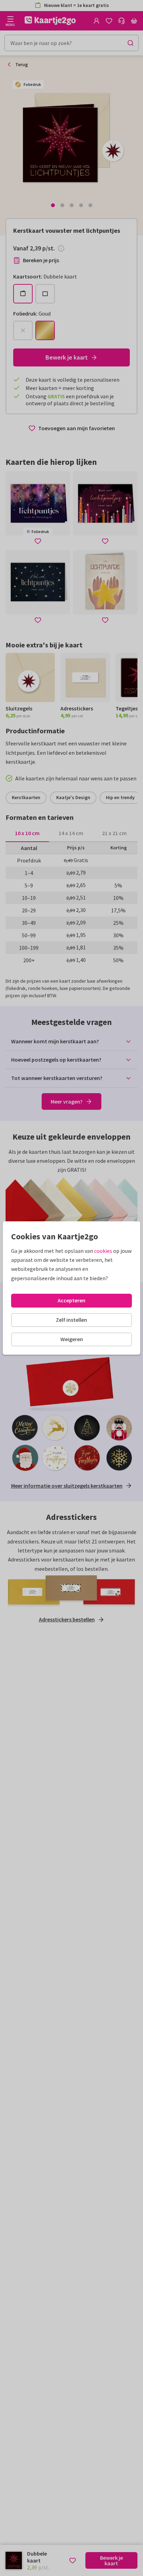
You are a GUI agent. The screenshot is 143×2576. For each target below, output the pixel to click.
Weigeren (72, 1339)
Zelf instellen (71, 1320)
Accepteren (71, 1300)
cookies (103, 1251)
